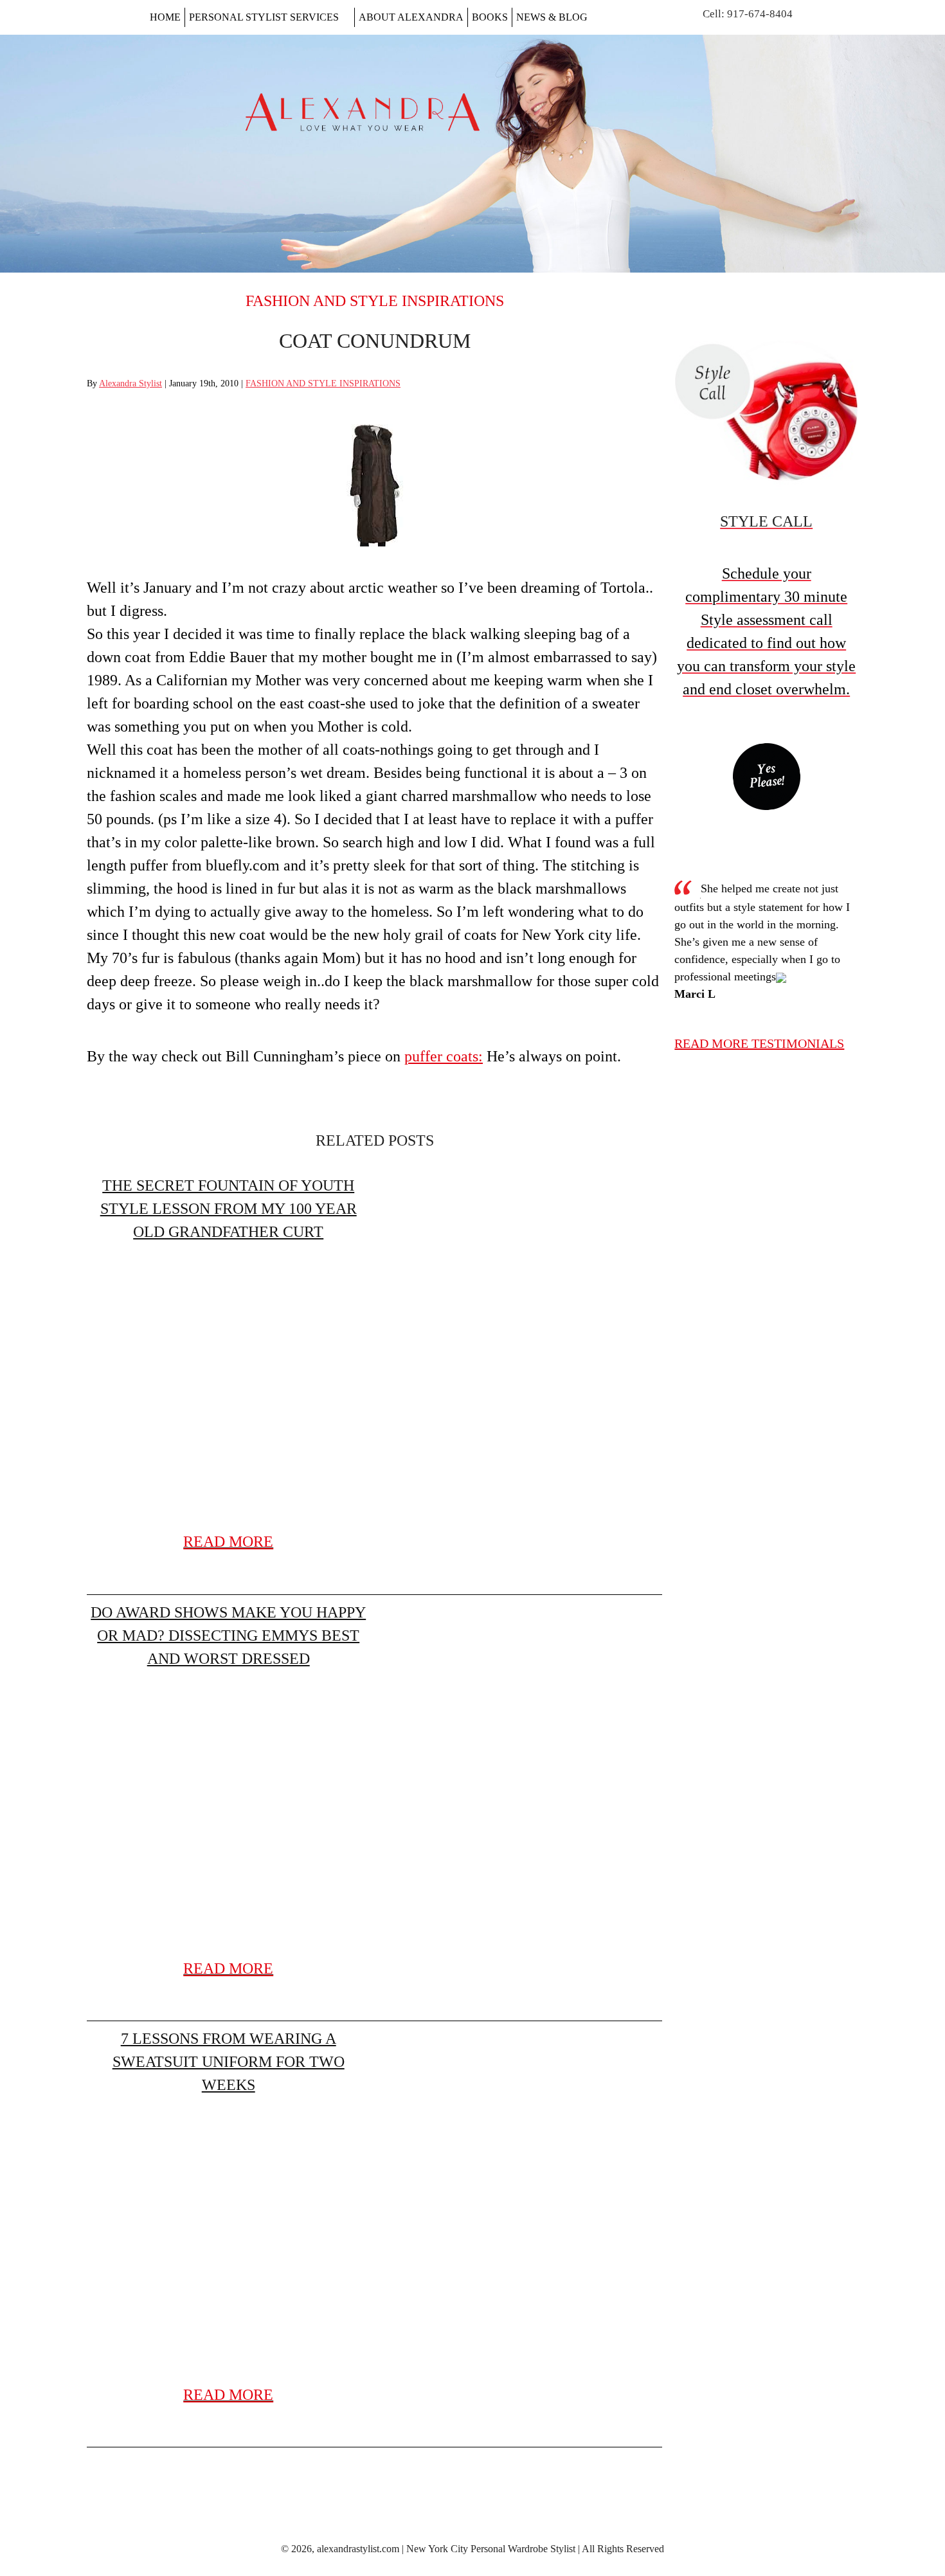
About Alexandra (411, 17)
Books (490, 17)
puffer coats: (444, 1056)
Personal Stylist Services (264, 17)
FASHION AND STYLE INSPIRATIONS (375, 301)
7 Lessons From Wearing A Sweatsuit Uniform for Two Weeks (229, 2062)
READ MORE (228, 1542)
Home (165, 17)
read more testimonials (759, 1043)
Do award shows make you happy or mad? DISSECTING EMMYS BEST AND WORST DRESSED (228, 1635)
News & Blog (552, 17)
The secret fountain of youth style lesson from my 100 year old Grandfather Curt (229, 1209)
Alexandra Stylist (130, 383)
